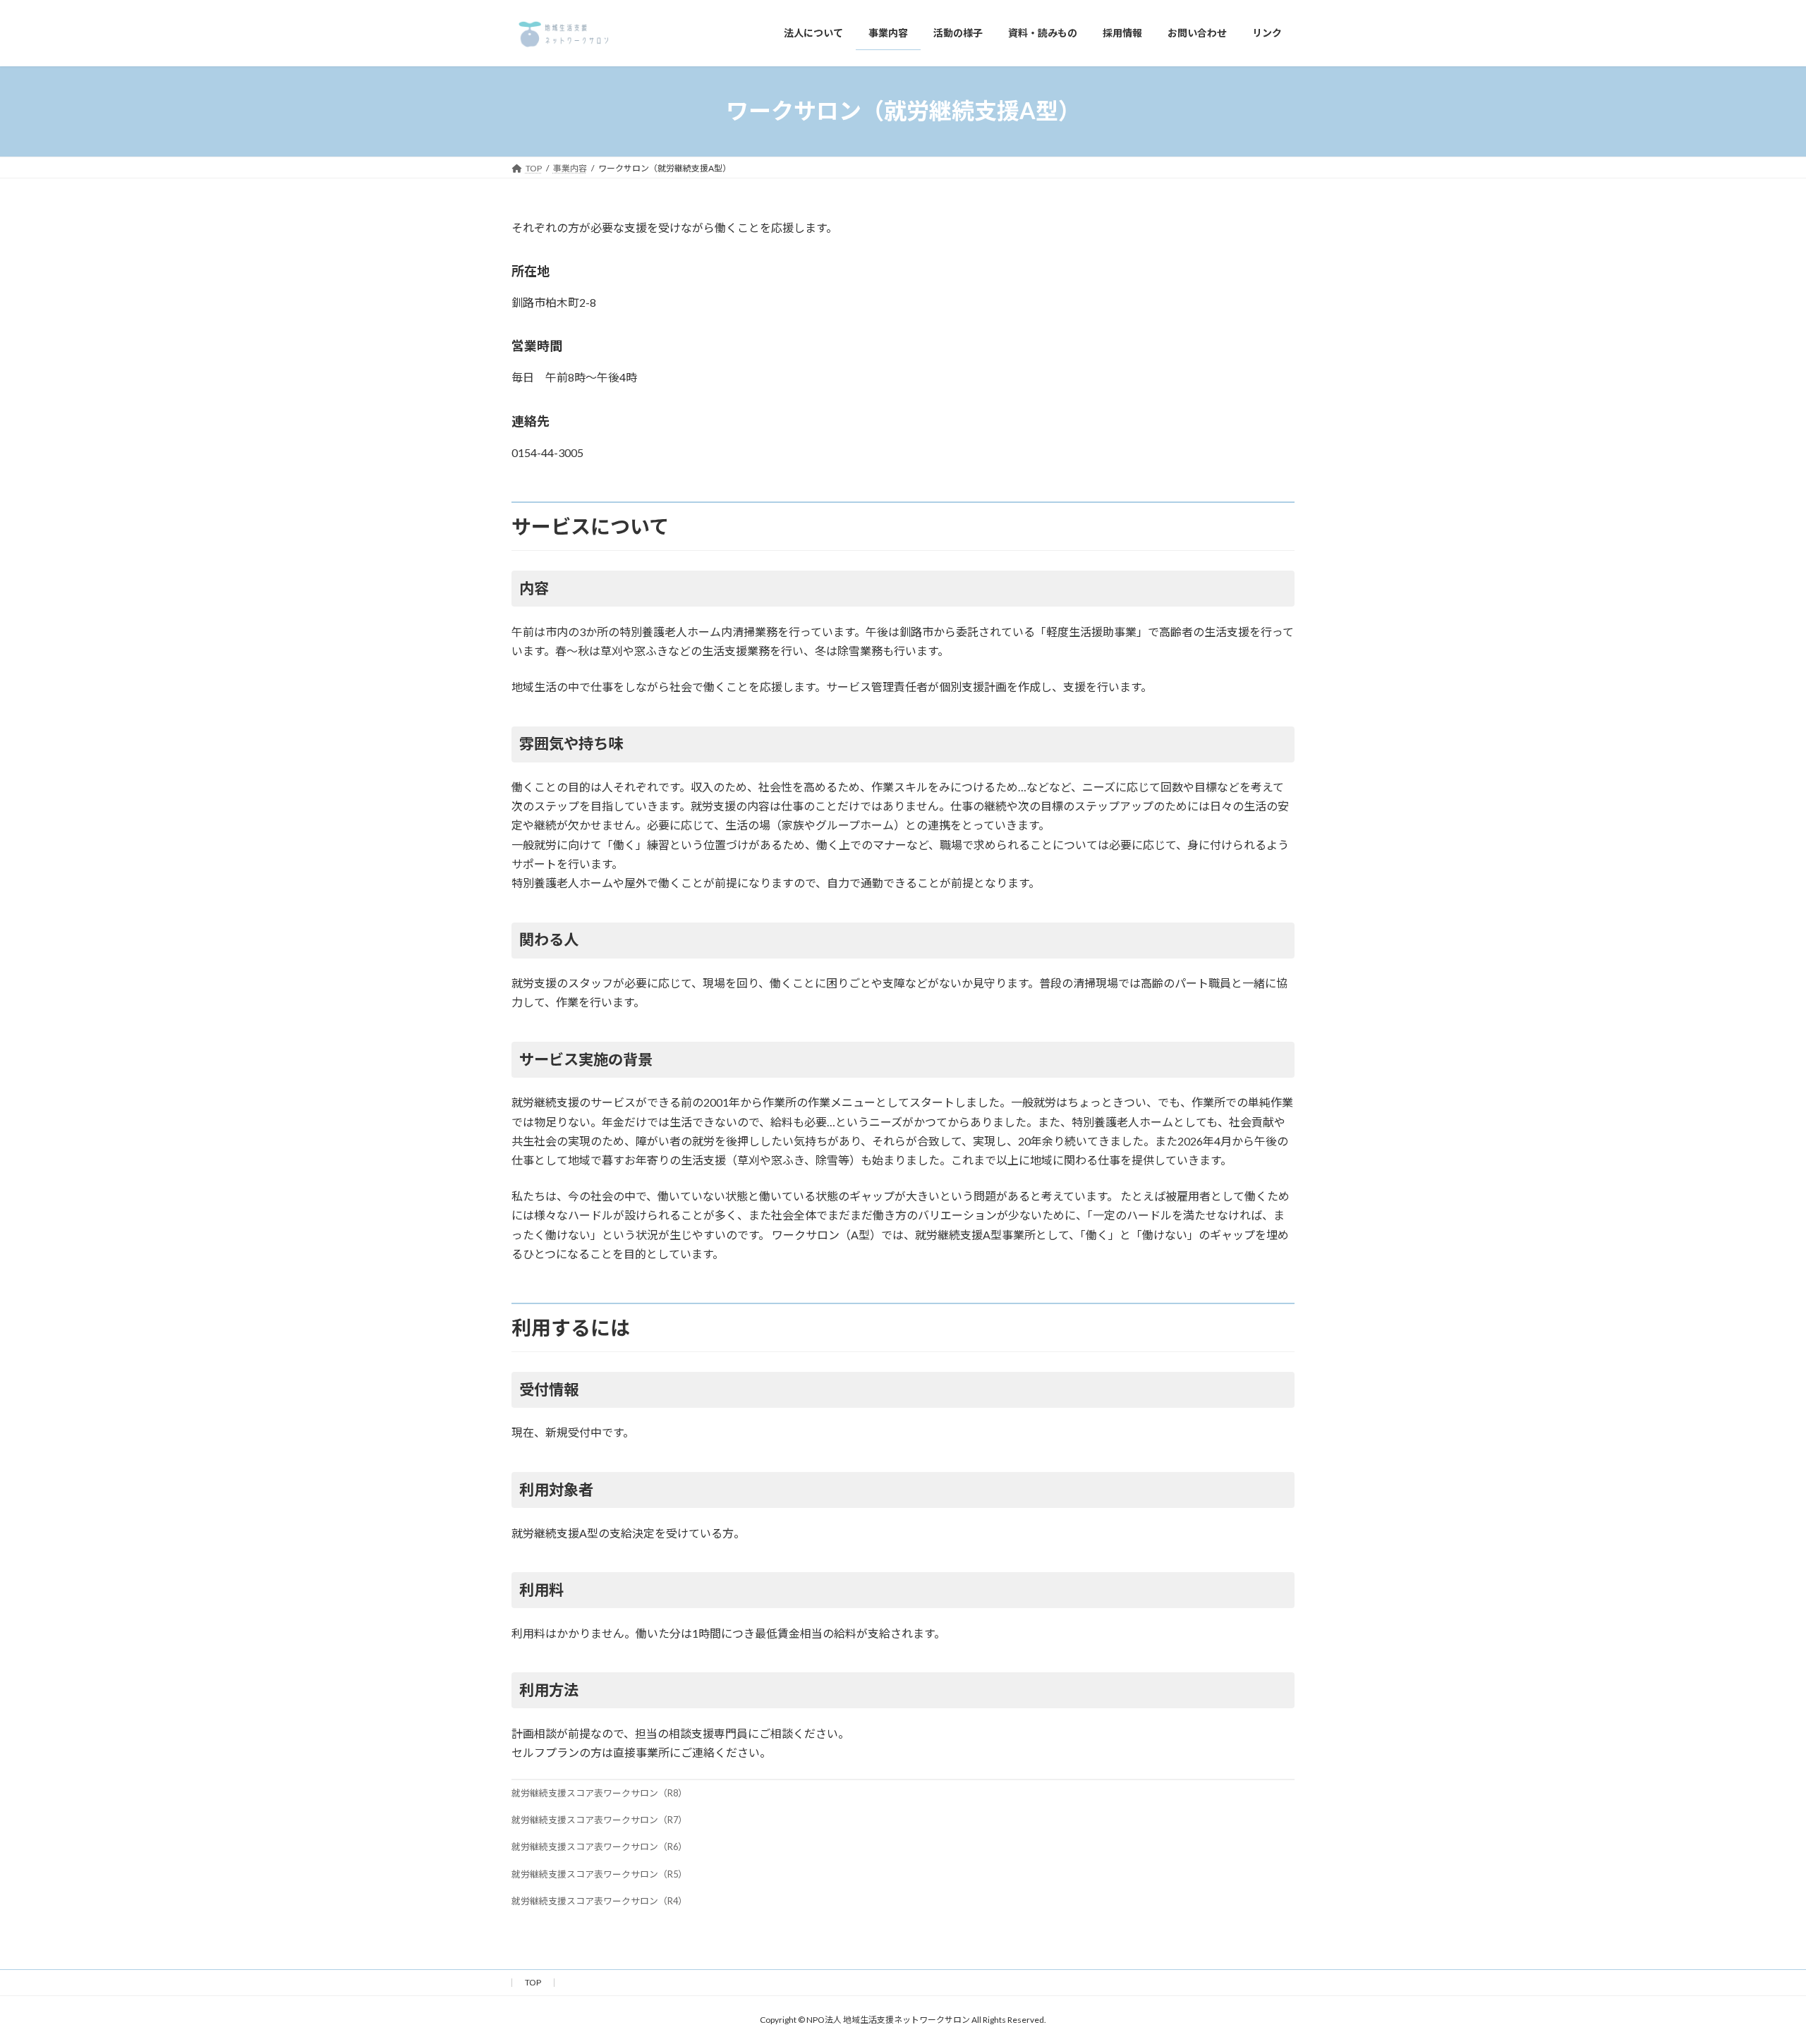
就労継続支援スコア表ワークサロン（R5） (599, 1874)
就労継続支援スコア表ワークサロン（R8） (599, 1793)
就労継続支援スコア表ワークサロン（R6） (599, 1847)
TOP (533, 1982)
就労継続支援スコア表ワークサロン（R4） (599, 1901)
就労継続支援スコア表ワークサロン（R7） (599, 1820)
